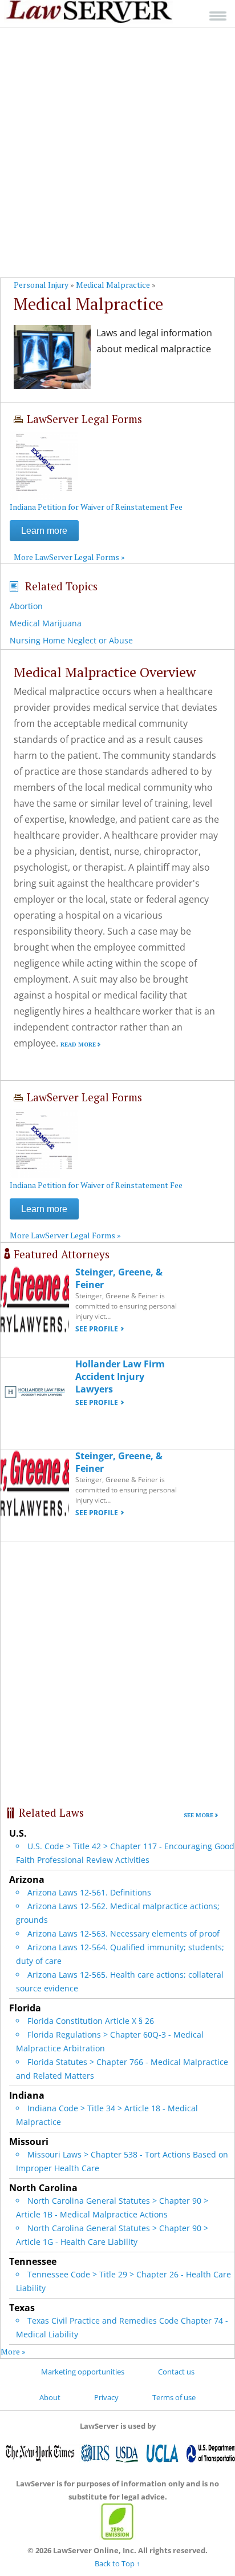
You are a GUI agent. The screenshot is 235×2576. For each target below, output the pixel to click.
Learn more (44, 531)
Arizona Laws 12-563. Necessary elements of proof (123, 1933)
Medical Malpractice (113, 285)
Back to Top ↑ (117, 2563)
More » (13, 2351)
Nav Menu (218, 16)
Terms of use (174, 2397)
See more (198, 1815)
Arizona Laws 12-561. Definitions (89, 1892)
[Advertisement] (117, 152)
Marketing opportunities (83, 2372)
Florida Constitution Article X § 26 (91, 2021)
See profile (97, 1329)
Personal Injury (41, 285)
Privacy (106, 2397)
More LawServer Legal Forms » (69, 557)
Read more (78, 1045)
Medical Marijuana (46, 623)
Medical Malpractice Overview (105, 672)
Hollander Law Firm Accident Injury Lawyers (120, 1376)
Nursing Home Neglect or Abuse (71, 640)
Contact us (176, 2372)
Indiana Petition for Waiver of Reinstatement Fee (96, 507)
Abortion (26, 606)
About (50, 2397)
